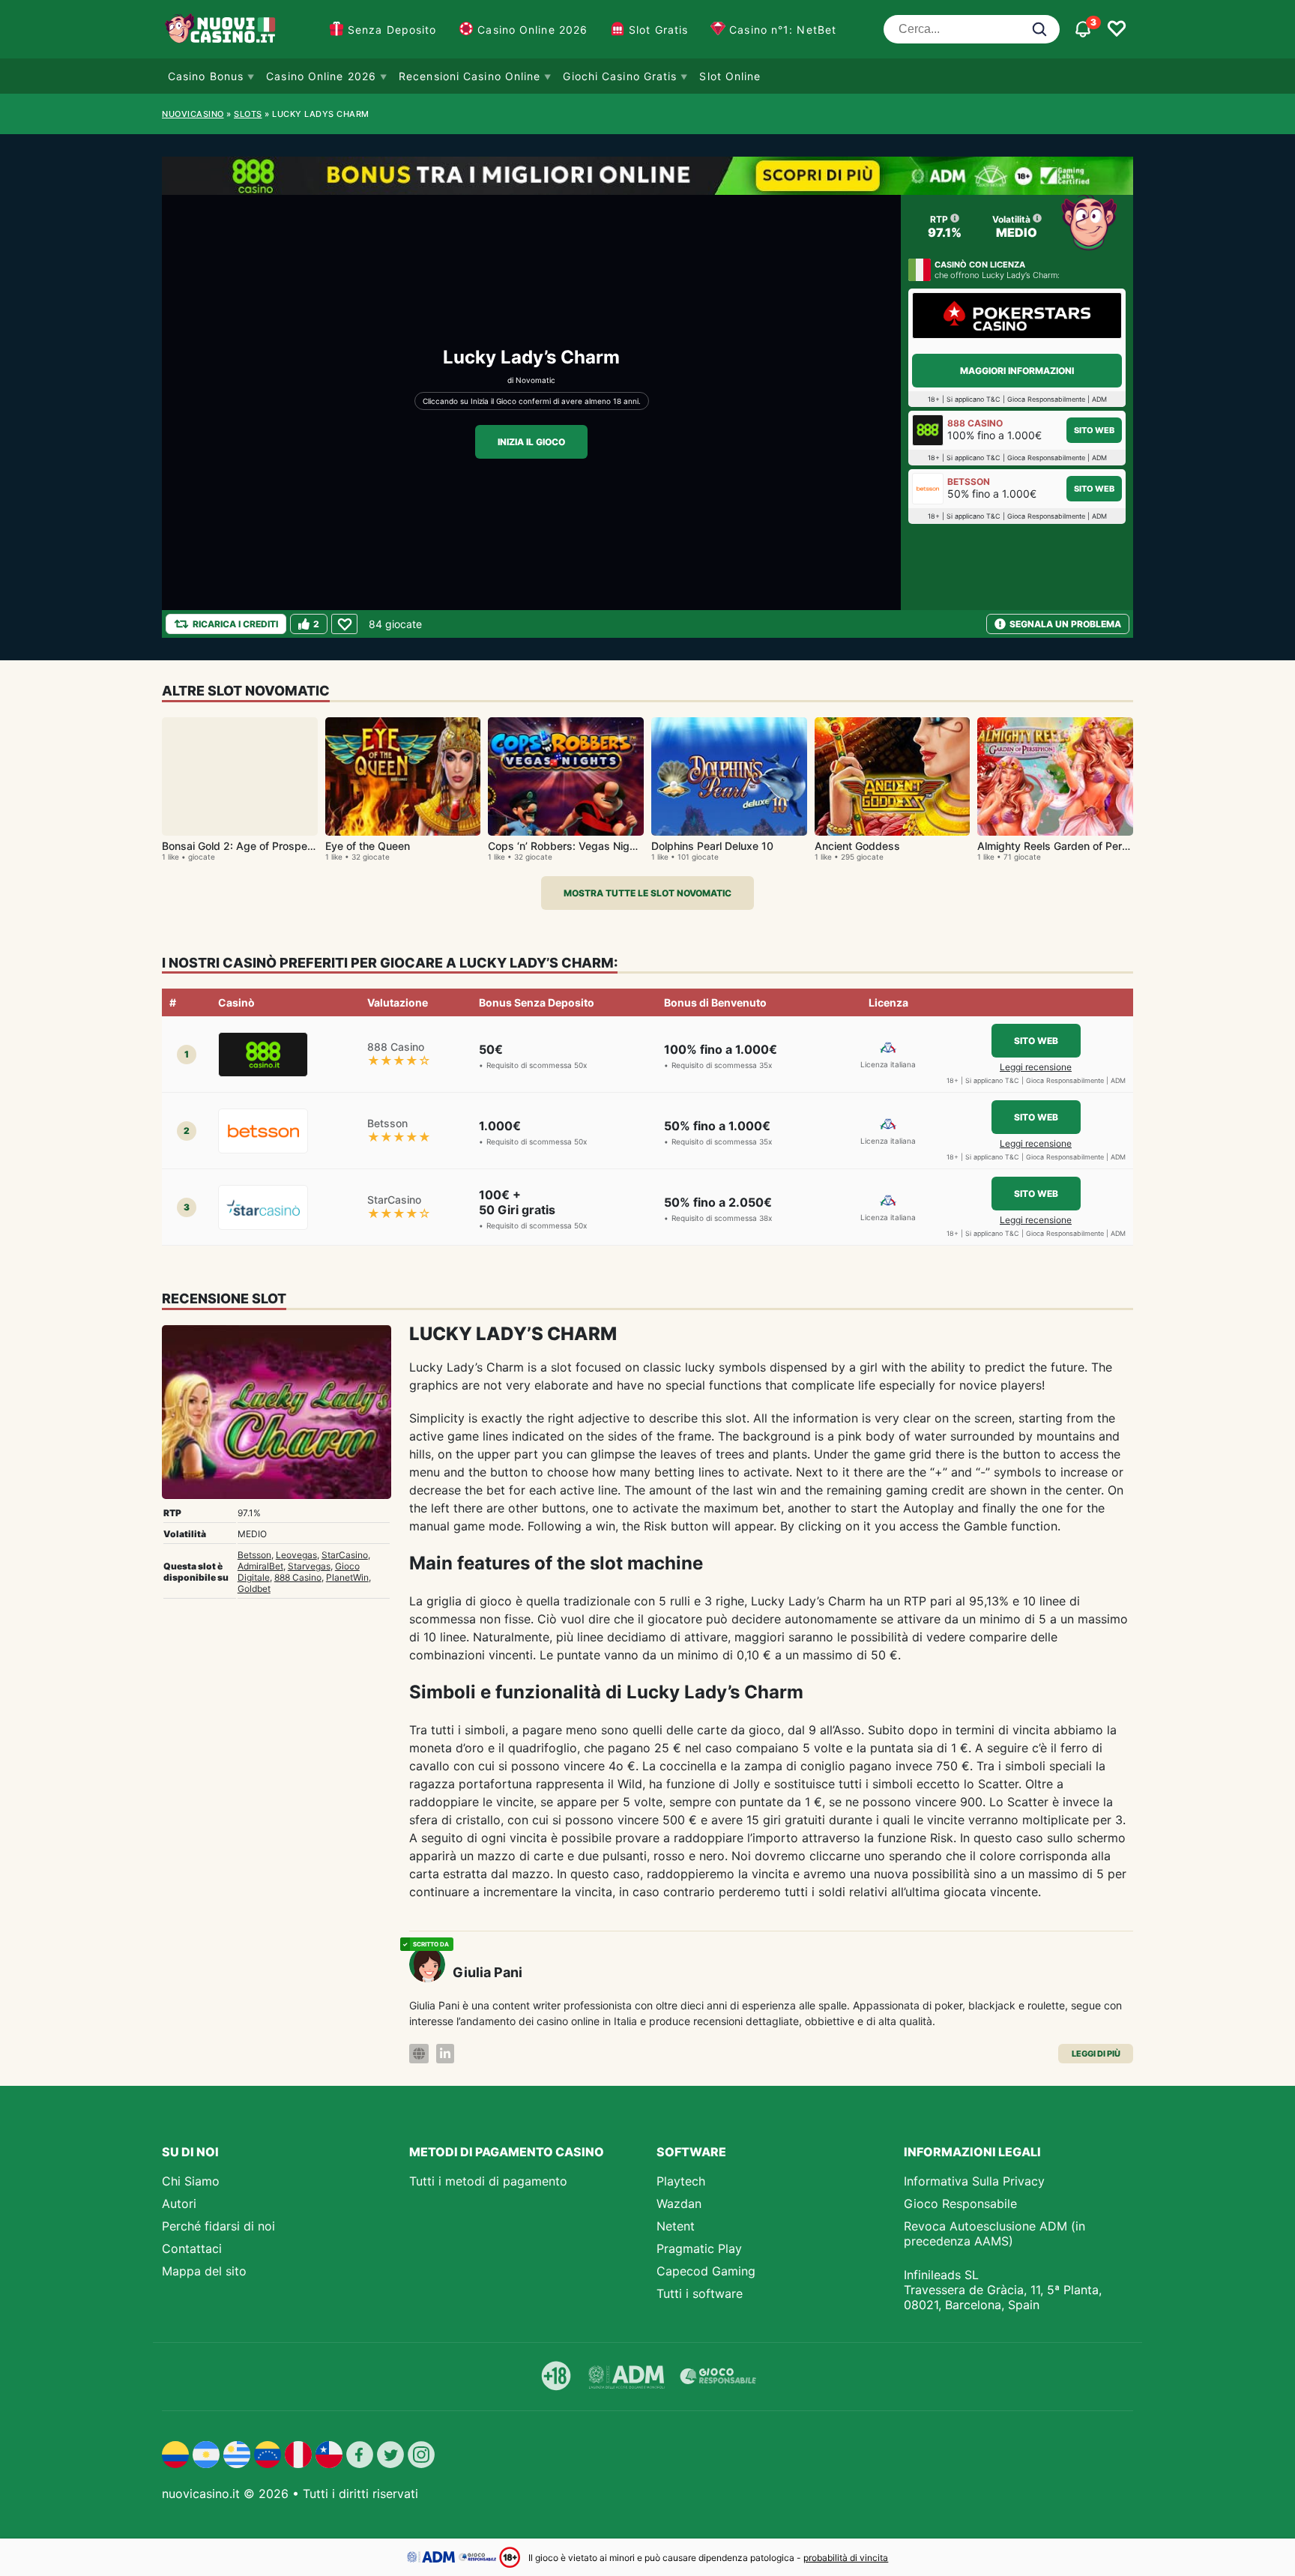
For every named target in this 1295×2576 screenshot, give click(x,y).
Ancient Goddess (857, 846)
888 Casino (298, 1577)
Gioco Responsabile (960, 2204)
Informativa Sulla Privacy (974, 2181)
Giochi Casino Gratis (620, 76)
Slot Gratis (658, 30)
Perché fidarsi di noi (218, 2226)
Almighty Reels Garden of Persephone (1071, 846)
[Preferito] (344, 624)
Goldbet (254, 1589)
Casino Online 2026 (532, 30)
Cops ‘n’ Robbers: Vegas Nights (567, 846)
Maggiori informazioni (1017, 371)
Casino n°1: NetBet (783, 30)
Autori (179, 2204)
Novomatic (535, 380)
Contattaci (192, 2248)
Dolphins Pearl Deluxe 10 (712, 846)
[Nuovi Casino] (222, 29)
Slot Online (730, 76)
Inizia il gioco (531, 442)
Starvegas (309, 1566)
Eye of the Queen (368, 846)
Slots (248, 114)
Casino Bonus (206, 76)
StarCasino (345, 1555)
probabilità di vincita (846, 2558)
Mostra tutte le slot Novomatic (647, 893)
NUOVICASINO (193, 114)
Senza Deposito (392, 30)
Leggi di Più (1096, 2054)
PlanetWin (347, 1577)
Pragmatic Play (699, 2248)
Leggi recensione (1036, 1067)
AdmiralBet (260, 1566)
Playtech (681, 2181)
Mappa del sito (204, 2271)
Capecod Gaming (706, 2271)
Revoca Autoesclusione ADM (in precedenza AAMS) (994, 2233)
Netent (676, 2226)
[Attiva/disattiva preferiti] (1117, 29)
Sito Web (1094, 430)
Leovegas (296, 1555)
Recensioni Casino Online (470, 76)
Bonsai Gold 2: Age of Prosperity (242, 846)
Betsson (254, 1555)
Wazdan (679, 2204)
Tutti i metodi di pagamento (488, 2181)
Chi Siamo (191, 2181)
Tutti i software (700, 2293)
